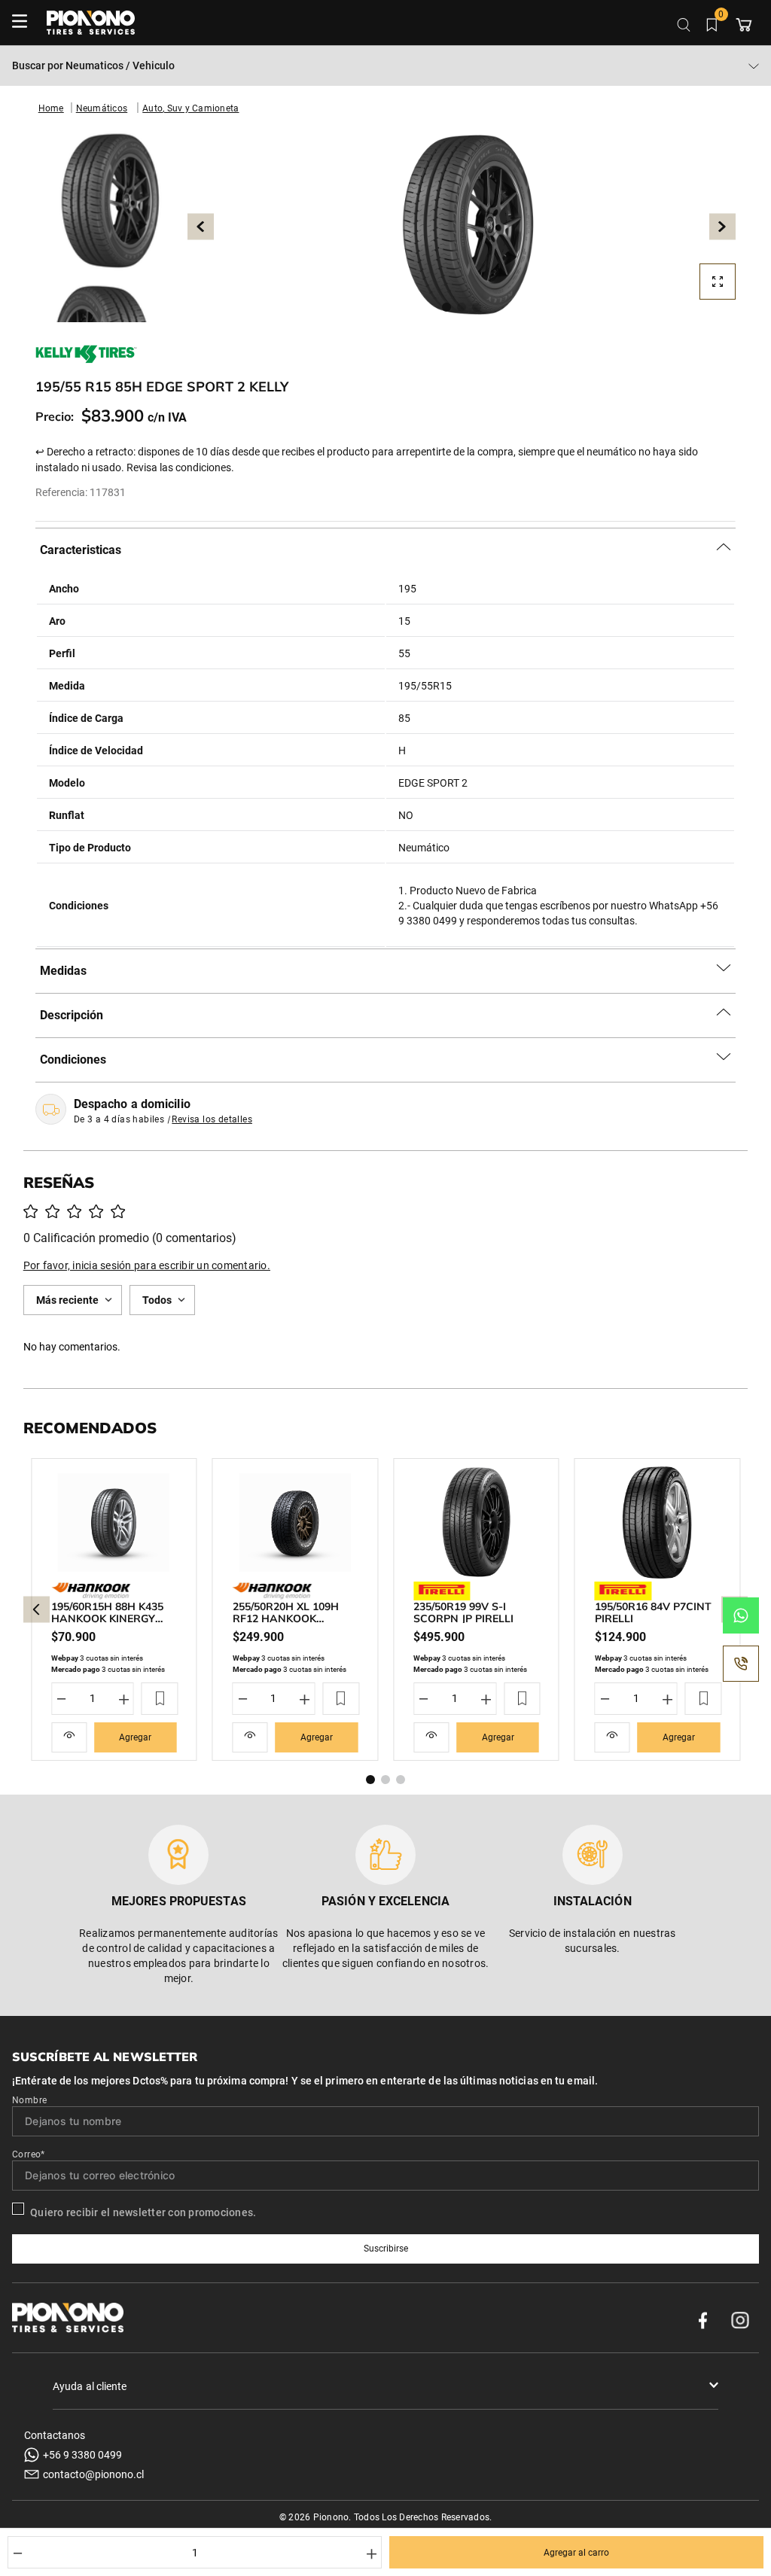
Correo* (29, 2154)
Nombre (29, 2100)
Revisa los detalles (212, 1119)
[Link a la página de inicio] (51, 108)
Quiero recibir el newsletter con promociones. (143, 2212)
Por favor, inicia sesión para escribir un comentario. (147, 1265)
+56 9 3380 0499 (82, 2455)
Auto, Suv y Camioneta (190, 108)
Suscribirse (386, 2249)
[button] (462, 227)
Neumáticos (102, 108)
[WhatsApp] (741, 1615)
